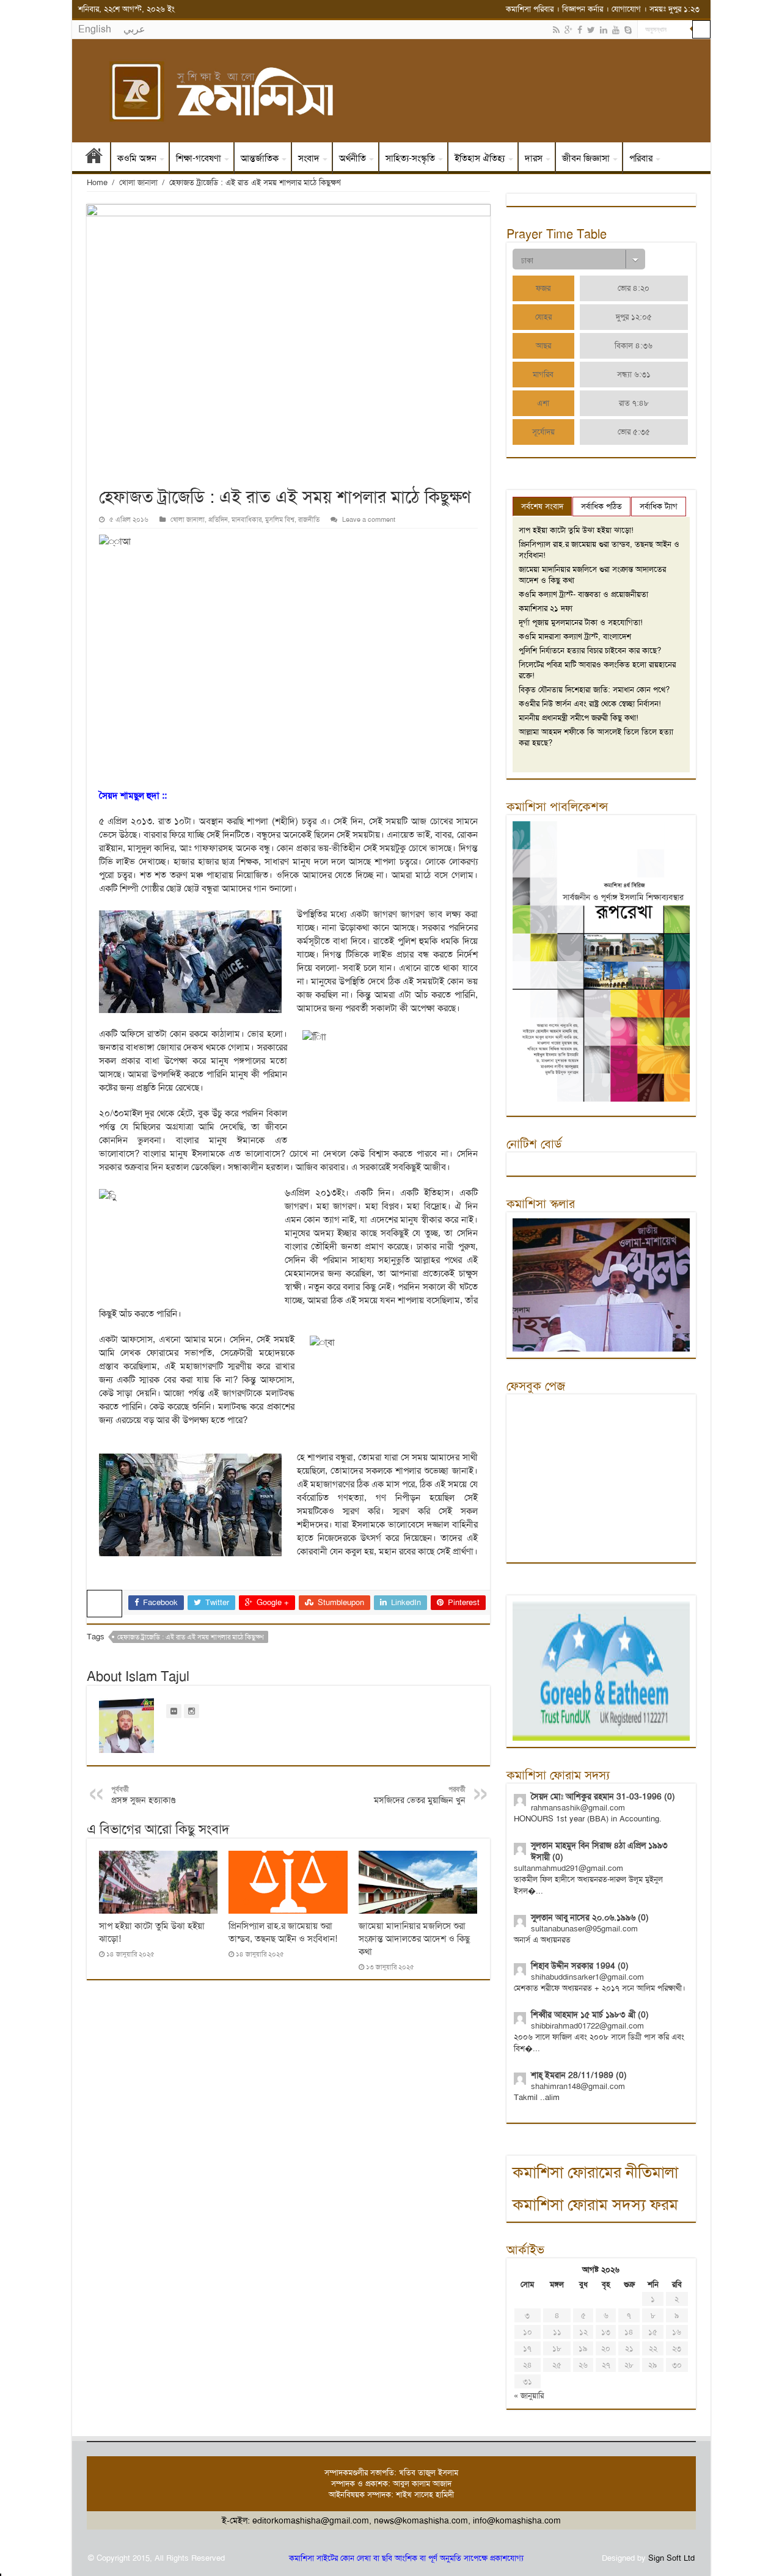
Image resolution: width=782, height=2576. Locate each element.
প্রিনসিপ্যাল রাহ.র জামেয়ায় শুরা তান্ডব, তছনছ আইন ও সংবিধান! (283, 1932)
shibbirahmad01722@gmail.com (587, 2026)
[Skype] (628, 30)
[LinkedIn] (604, 30)
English (95, 29)
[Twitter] (591, 30)
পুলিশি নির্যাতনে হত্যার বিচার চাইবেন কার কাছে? (590, 650)
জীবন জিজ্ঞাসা (586, 158)
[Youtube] (616, 30)
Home (97, 182)
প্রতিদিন (218, 520)
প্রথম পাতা (94, 158)
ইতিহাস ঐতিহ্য (480, 158)
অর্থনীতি (353, 158)
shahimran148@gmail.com (578, 2086)
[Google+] (568, 30)
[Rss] (556, 30)
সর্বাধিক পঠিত (601, 506)
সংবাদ (309, 158)
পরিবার (641, 158)
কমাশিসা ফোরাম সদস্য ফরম (595, 2205)
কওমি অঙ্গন (137, 158)
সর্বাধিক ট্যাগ (659, 506)
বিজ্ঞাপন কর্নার (583, 9)
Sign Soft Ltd (671, 2558)
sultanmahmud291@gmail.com (568, 1868)
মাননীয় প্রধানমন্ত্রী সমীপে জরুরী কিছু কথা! (579, 718)
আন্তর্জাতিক (260, 158)
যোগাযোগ (626, 9)
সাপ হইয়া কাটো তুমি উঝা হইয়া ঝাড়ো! (576, 530)
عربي (134, 29)
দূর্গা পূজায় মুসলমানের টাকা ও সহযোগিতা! (581, 622)
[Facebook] (580, 30)
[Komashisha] (391, 91)
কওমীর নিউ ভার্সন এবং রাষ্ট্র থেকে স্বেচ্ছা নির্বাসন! (590, 704)
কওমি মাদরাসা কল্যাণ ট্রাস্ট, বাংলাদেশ (575, 636)
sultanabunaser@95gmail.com (584, 1929)
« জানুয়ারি (529, 2395)
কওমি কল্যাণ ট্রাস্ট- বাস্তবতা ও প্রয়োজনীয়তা (583, 594)
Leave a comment (369, 520)
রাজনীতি (309, 520)
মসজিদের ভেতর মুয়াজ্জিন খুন (420, 1795)
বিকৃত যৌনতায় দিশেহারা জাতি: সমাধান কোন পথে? (594, 690)
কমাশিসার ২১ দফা (546, 608)
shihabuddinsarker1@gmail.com (587, 1977)
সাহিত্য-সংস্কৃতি (410, 158)
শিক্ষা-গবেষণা (199, 158)
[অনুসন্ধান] (701, 29)
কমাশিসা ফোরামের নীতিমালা (595, 2172)
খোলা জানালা (138, 182)
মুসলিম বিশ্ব (280, 520)
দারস (534, 158)
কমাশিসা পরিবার (530, 9)
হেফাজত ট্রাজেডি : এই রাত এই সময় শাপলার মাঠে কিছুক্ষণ (191, 1637)
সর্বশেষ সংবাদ (542, 506)
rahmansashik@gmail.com (578, 1808)
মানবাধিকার (247, 520)
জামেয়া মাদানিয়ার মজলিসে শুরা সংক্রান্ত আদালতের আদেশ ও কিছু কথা (414, 1939)
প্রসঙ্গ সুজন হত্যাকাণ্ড (143, 1795)
